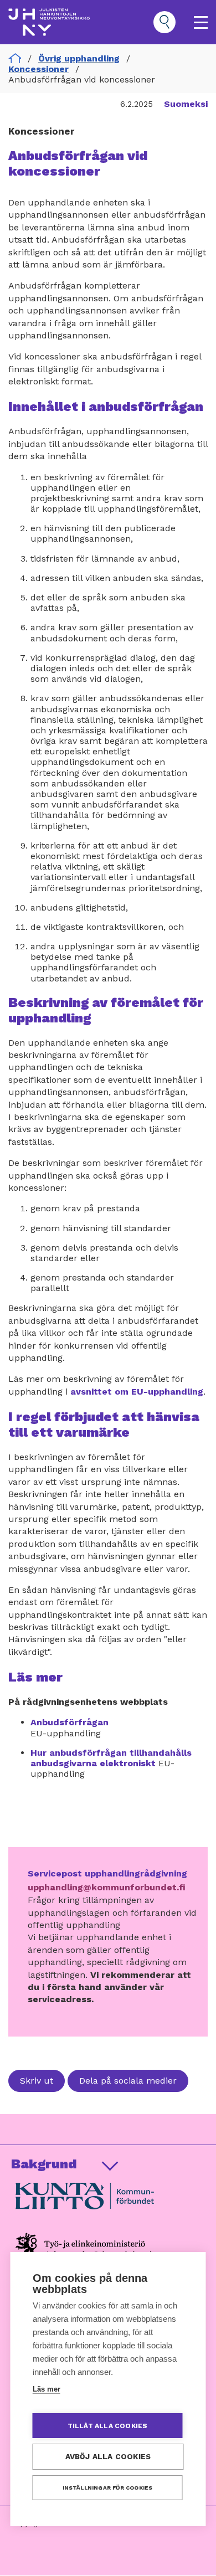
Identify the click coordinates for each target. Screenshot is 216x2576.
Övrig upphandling (79, 58)
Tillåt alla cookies (108, 2426)
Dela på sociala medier (128, 2081)
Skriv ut (37, 2081)
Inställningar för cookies (108, 2488)
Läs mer (47, 2389)
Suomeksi (186, 104)
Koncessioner (38, 69)
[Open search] (164, 22)
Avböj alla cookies (108, 2456)
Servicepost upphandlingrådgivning (107, 1873)
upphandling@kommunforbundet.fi (106, 1887)
